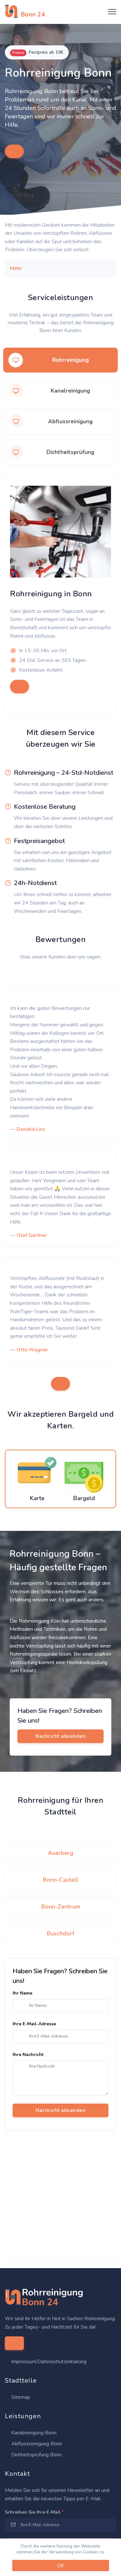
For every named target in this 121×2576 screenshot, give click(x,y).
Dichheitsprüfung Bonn (36, 2455)
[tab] (60, 360)
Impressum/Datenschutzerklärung (49, 2362)
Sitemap (20, 2397)
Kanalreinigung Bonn (33, 2433)
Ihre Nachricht (28, 2055)
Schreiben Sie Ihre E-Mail (34, 2512)
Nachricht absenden (60, 2110)
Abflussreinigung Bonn (36, 2444)
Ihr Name (22, 1993)
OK (61, 2566)
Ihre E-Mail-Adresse (34, 2024)
